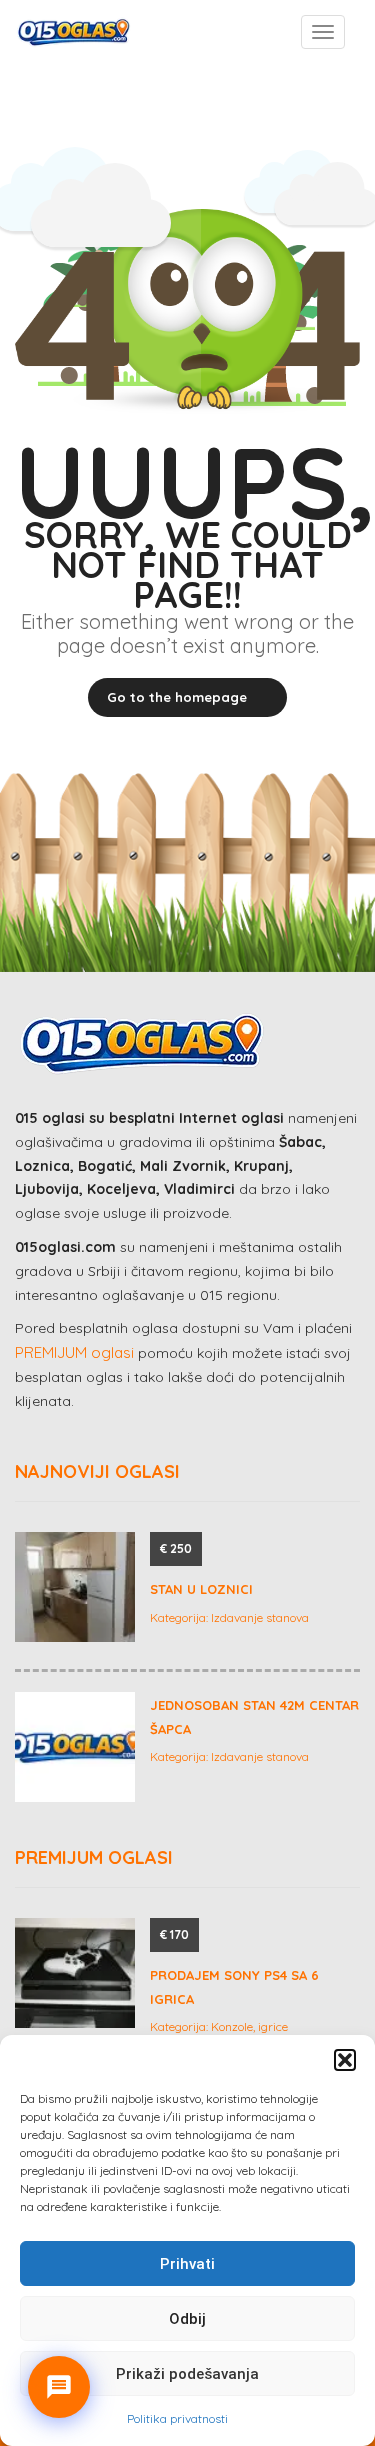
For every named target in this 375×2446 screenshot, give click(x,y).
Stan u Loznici (201, 1589)
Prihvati (187, 2264)
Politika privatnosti (177, 2418)
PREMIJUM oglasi (74, 1352)
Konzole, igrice (249, 2026)
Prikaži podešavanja (187, 2374)
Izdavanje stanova (260, 1617)
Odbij (187, 2319)
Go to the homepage (177, 697)
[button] (345, 2060)
